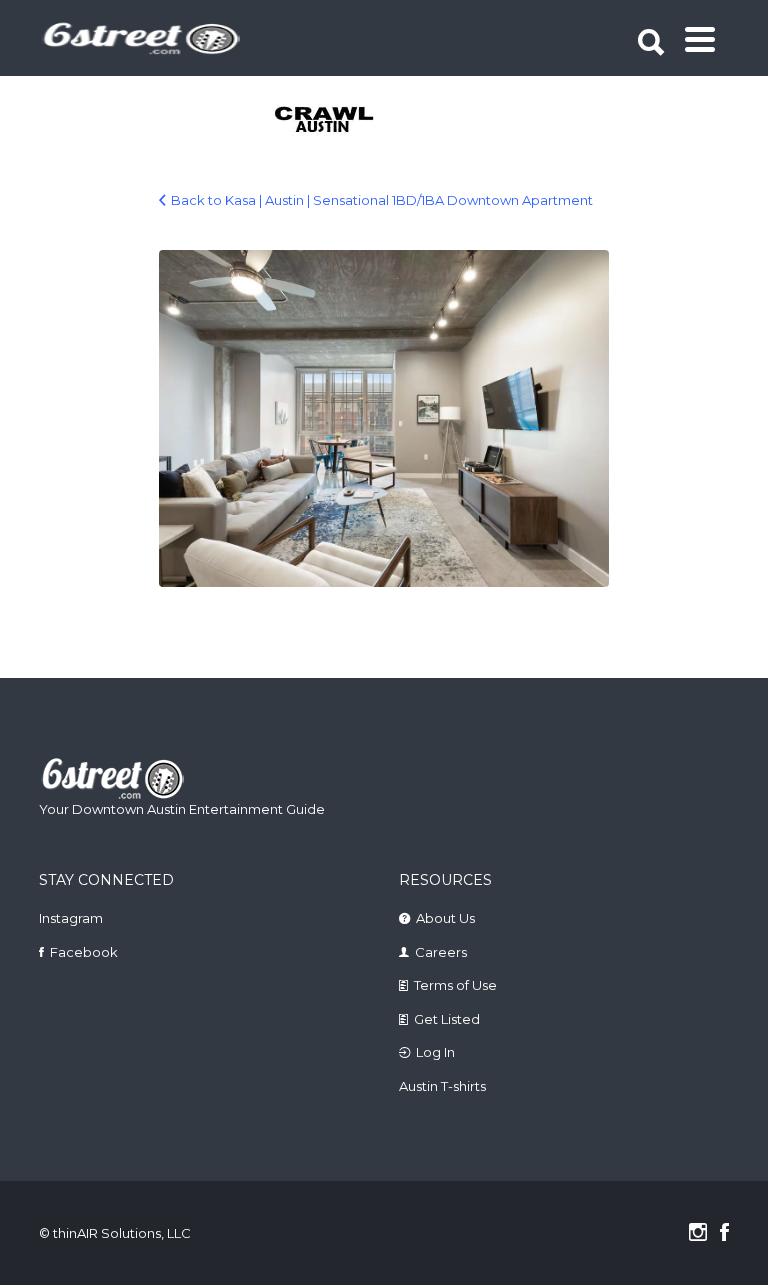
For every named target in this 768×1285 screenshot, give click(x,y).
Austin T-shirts (442, 1086)
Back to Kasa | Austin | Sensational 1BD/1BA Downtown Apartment (382, 200)
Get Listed (447, 1019)
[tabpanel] (350, 121)
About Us (445, 918)
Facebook (84, 952)
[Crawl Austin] (350, 121)
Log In (435, 1052)
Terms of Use (455, 985)
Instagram (71, 918)
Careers (441, 952)
